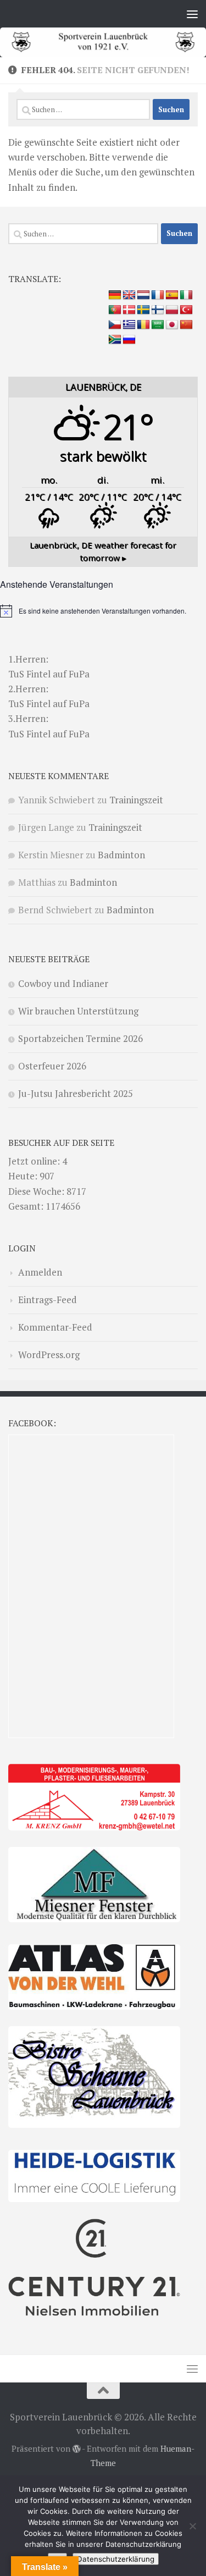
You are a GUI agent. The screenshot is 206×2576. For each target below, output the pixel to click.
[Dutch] (143, 295)
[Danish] (129, 310)
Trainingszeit (136, 800)
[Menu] (192, 14)
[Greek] (129, 325)
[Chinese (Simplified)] (186, 325)
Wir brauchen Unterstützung (78, 1011)
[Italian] (186, 295)
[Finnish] (158, 310)
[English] (129, 295)
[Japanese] (172, 325)
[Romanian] (143, 325)
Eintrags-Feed (48, 1300)
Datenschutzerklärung (116, 2559)
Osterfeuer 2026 (52, 1066)
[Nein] (192, 2526)
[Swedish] (143, 310)
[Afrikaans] (115, 340)
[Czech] (115, 325)
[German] (115, 295)
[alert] (103, 611)
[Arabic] (158, 325)
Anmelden (40, 1272)
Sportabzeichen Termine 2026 (80, 1038)
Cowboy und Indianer (63, 983)
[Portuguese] (115, 310)
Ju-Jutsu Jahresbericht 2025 (76, 1093)
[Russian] (129, 340)
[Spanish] (172, 295)
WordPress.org (49, 1355)
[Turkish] (186, 310)
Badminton (121, 855)
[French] (158, 295)
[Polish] (172, 310)
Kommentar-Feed (55, 1327)
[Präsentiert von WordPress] (77, 2449)
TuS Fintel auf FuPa (49, 674)
